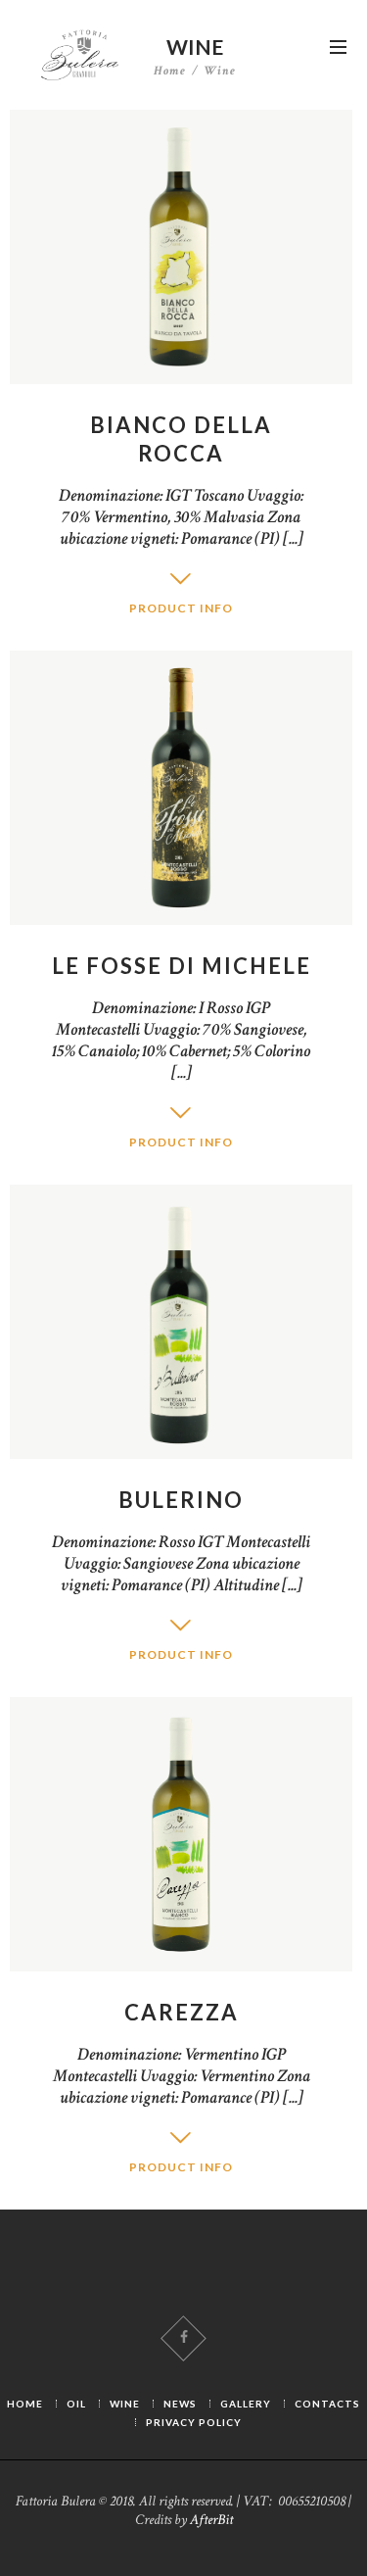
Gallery (246, 2404)
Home (170, 72)
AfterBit (211, 2520)
